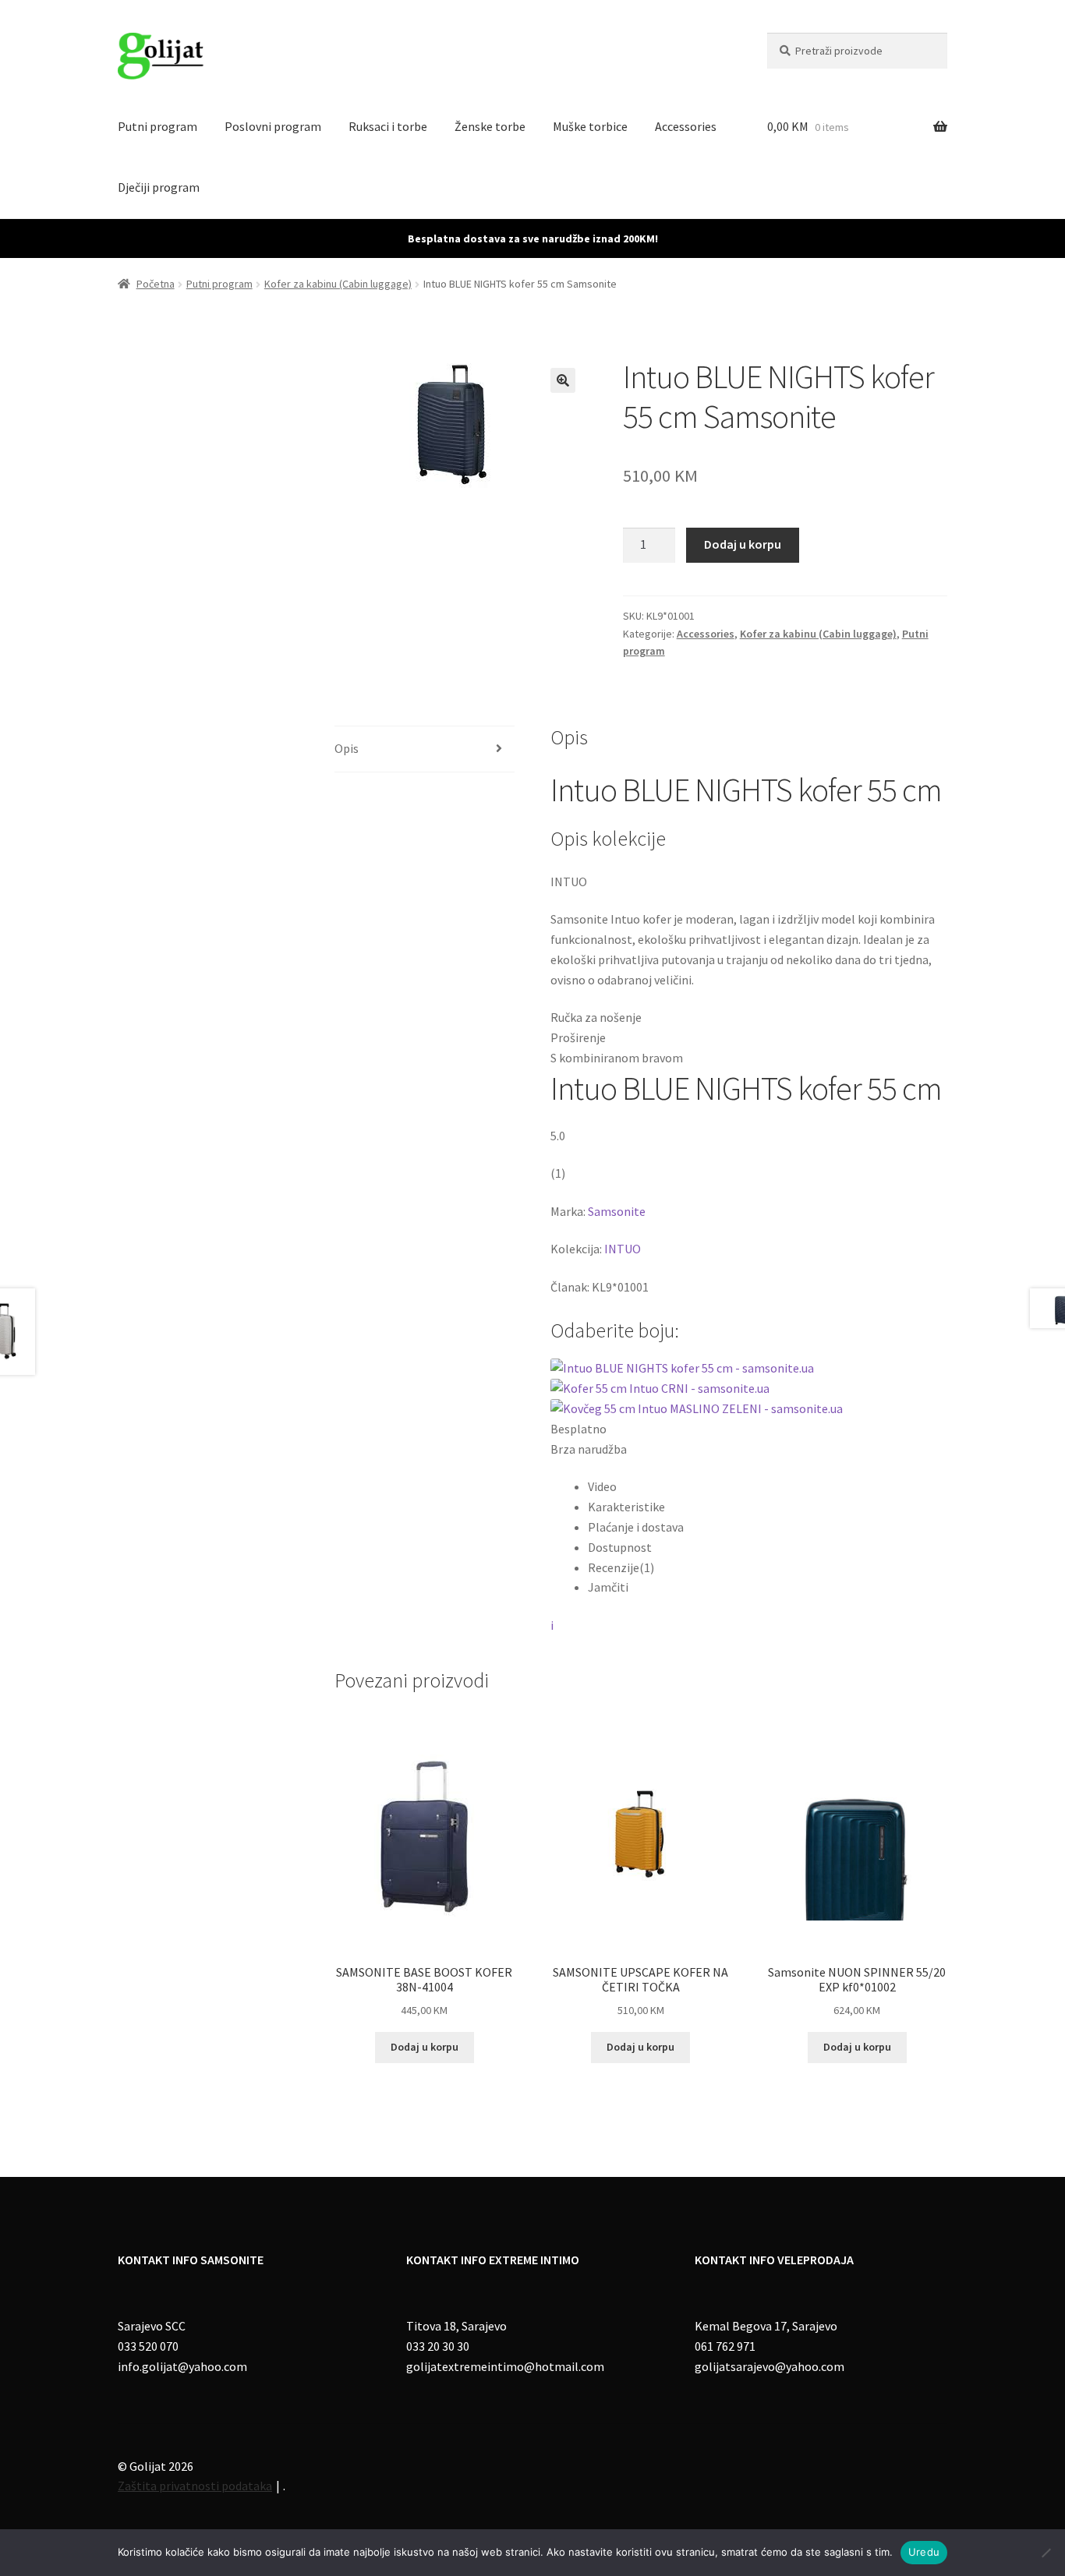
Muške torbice (590, 126)
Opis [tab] (347, 748)
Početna (156, 284)
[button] (563, 380)
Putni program (157, 126)
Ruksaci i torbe (388, 126)
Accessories (686, 126)
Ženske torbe (490, 126)
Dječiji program (159, 187)
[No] (1046, 2553)
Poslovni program (273, 126)
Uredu (924, 2552)
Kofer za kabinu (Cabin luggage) (338, 284)
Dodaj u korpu (743, 544)
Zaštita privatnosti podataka (195, 2486)
